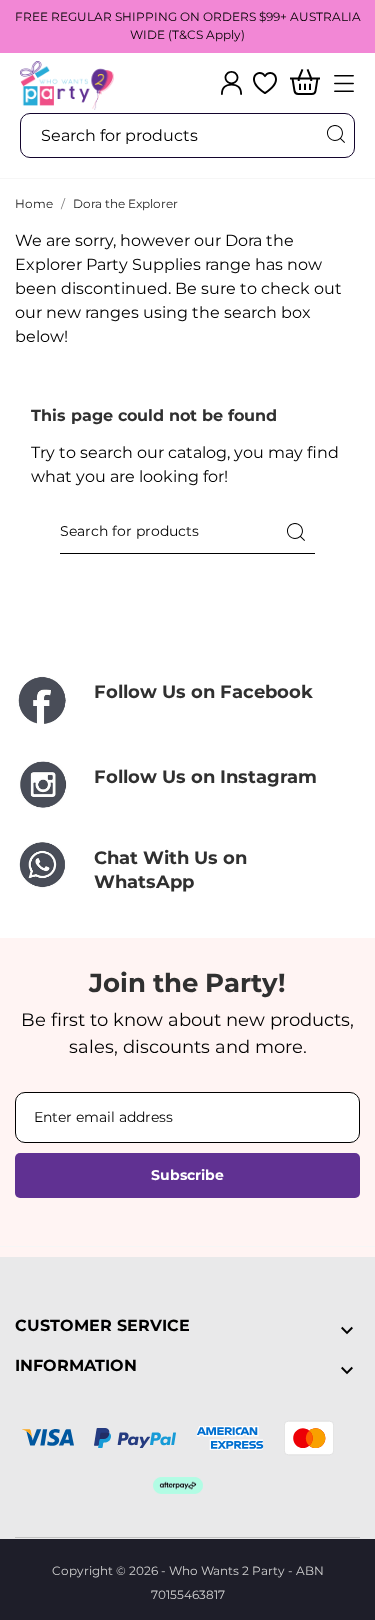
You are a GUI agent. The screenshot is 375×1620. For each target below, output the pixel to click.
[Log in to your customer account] (231, 83)
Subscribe (187, 1175)
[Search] (335, 134)
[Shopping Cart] (305, 83)
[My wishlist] (265, 83)
